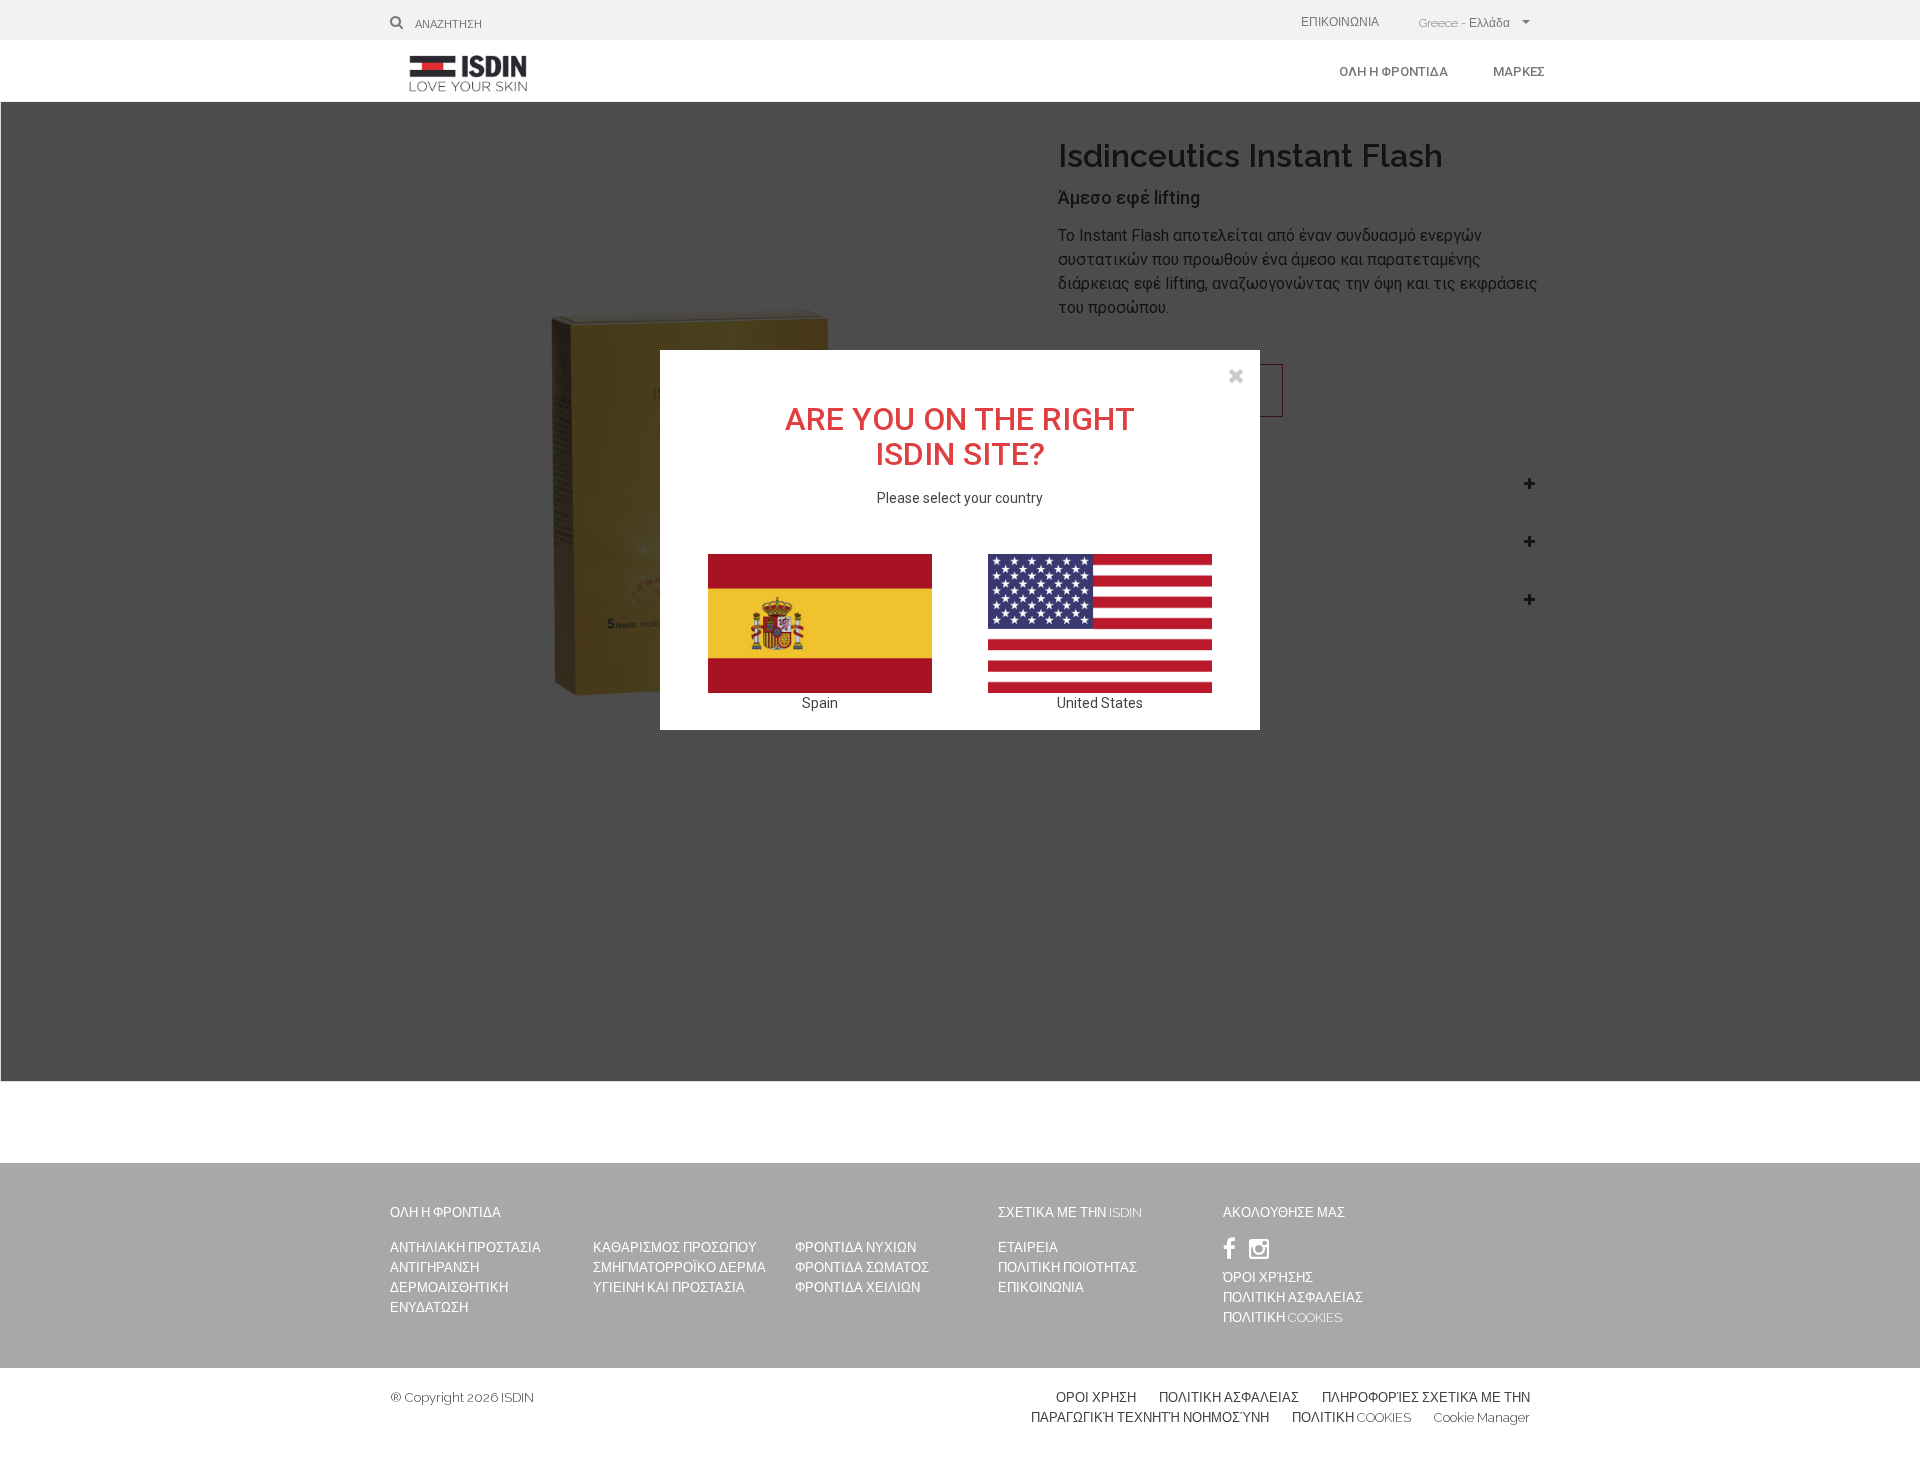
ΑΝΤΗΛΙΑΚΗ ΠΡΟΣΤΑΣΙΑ (465, 1247)
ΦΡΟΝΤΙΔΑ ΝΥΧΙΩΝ (855, 1247)
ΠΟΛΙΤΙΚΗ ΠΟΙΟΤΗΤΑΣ (1067, 1267)
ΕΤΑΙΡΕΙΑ (1028, 1247)
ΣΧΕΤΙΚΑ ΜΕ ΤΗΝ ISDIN (1070, 1212)
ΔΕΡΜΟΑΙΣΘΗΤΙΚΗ (449, 1287)
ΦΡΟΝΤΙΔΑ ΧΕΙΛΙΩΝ (857, 1287)
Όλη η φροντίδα (1393, 71)
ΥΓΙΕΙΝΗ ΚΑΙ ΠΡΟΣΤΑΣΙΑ (669, 1287)
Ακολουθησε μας (1284, 1212)
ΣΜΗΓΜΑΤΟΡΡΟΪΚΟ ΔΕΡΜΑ (679, 1267)
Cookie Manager (1482, 1417)
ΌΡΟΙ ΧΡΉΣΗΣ (1268, 1277)
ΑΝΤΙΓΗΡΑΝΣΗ (434, 1267)
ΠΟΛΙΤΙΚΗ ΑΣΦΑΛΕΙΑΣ (1293, 1297)
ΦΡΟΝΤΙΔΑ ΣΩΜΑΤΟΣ (862, 1267)
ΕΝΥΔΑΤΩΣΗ (429, 1307)
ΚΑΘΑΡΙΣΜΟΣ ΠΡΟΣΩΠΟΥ (675, 1247)
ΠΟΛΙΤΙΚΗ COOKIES (1282, 1317)
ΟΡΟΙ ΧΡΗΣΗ (1096, 1397)
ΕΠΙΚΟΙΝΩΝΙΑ (1340, 22)
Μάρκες (1519, 71)
